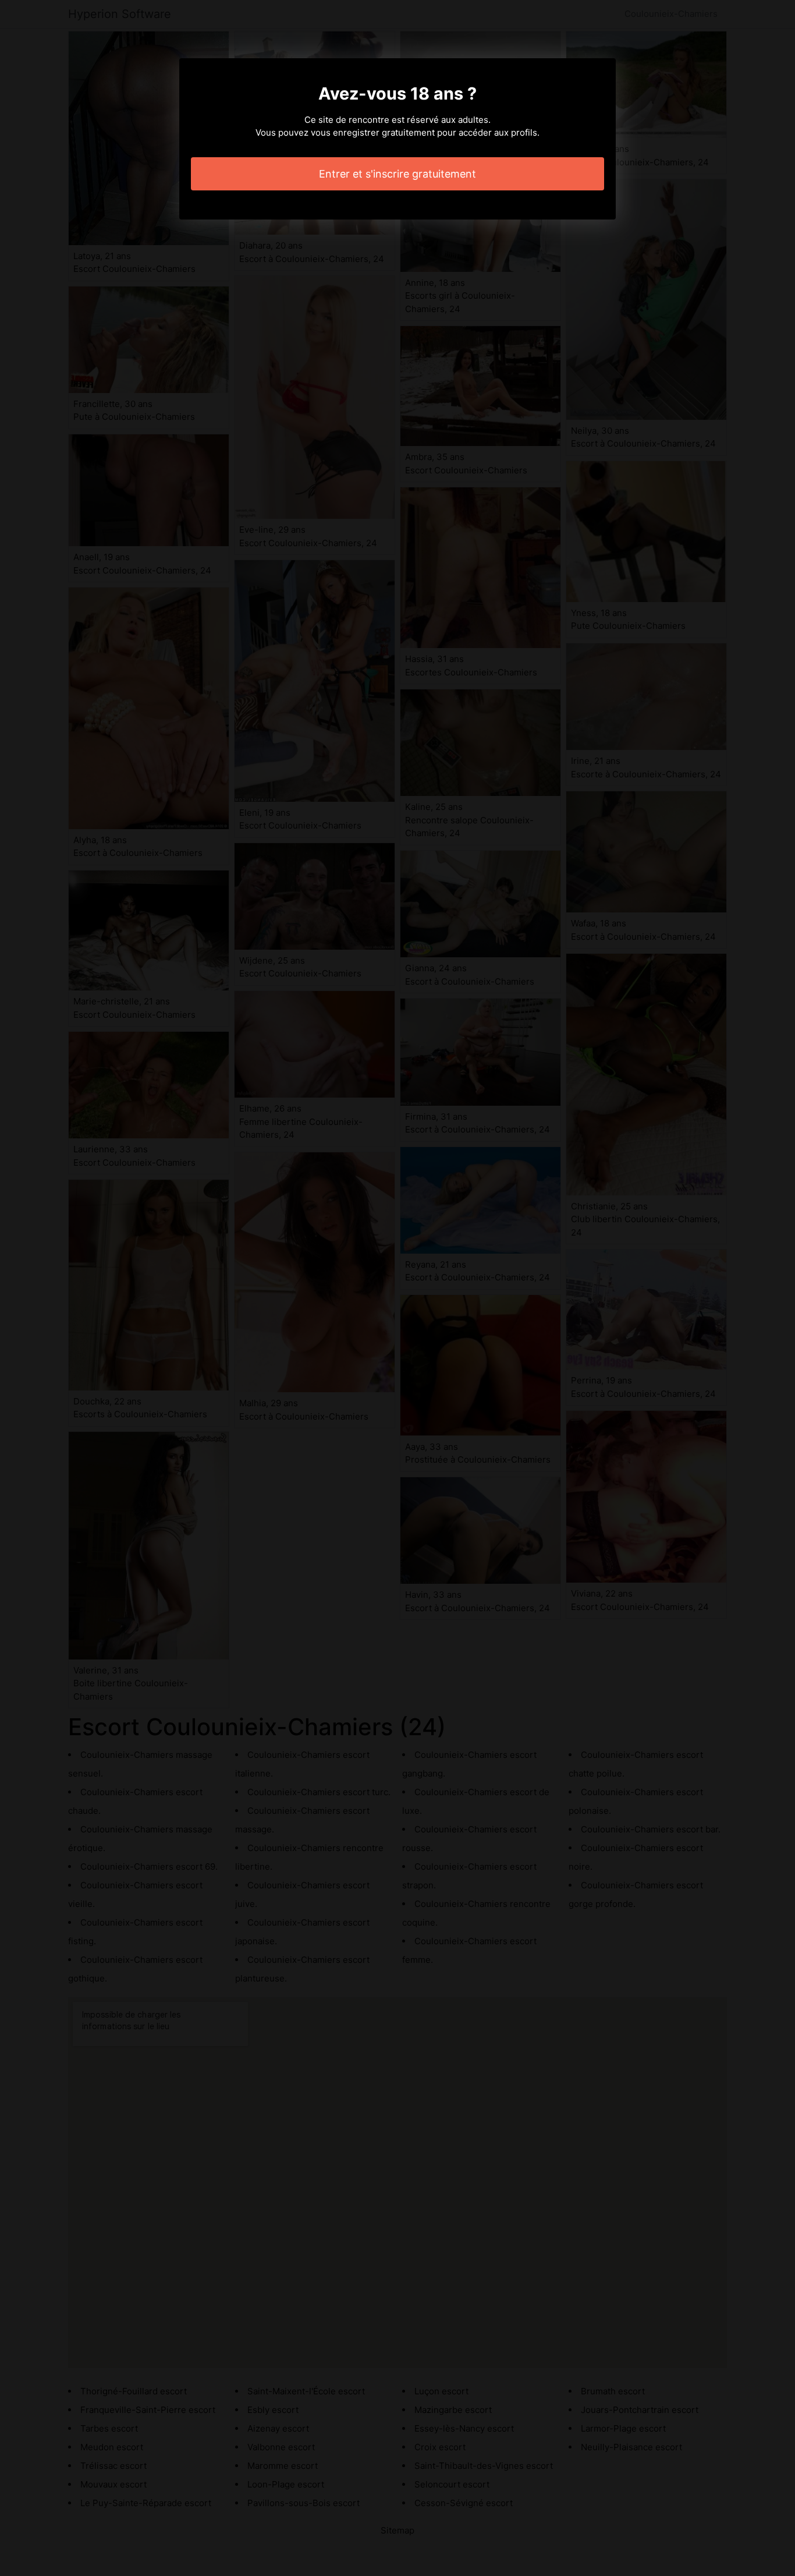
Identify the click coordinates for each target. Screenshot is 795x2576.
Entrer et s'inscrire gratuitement (397, 174)
